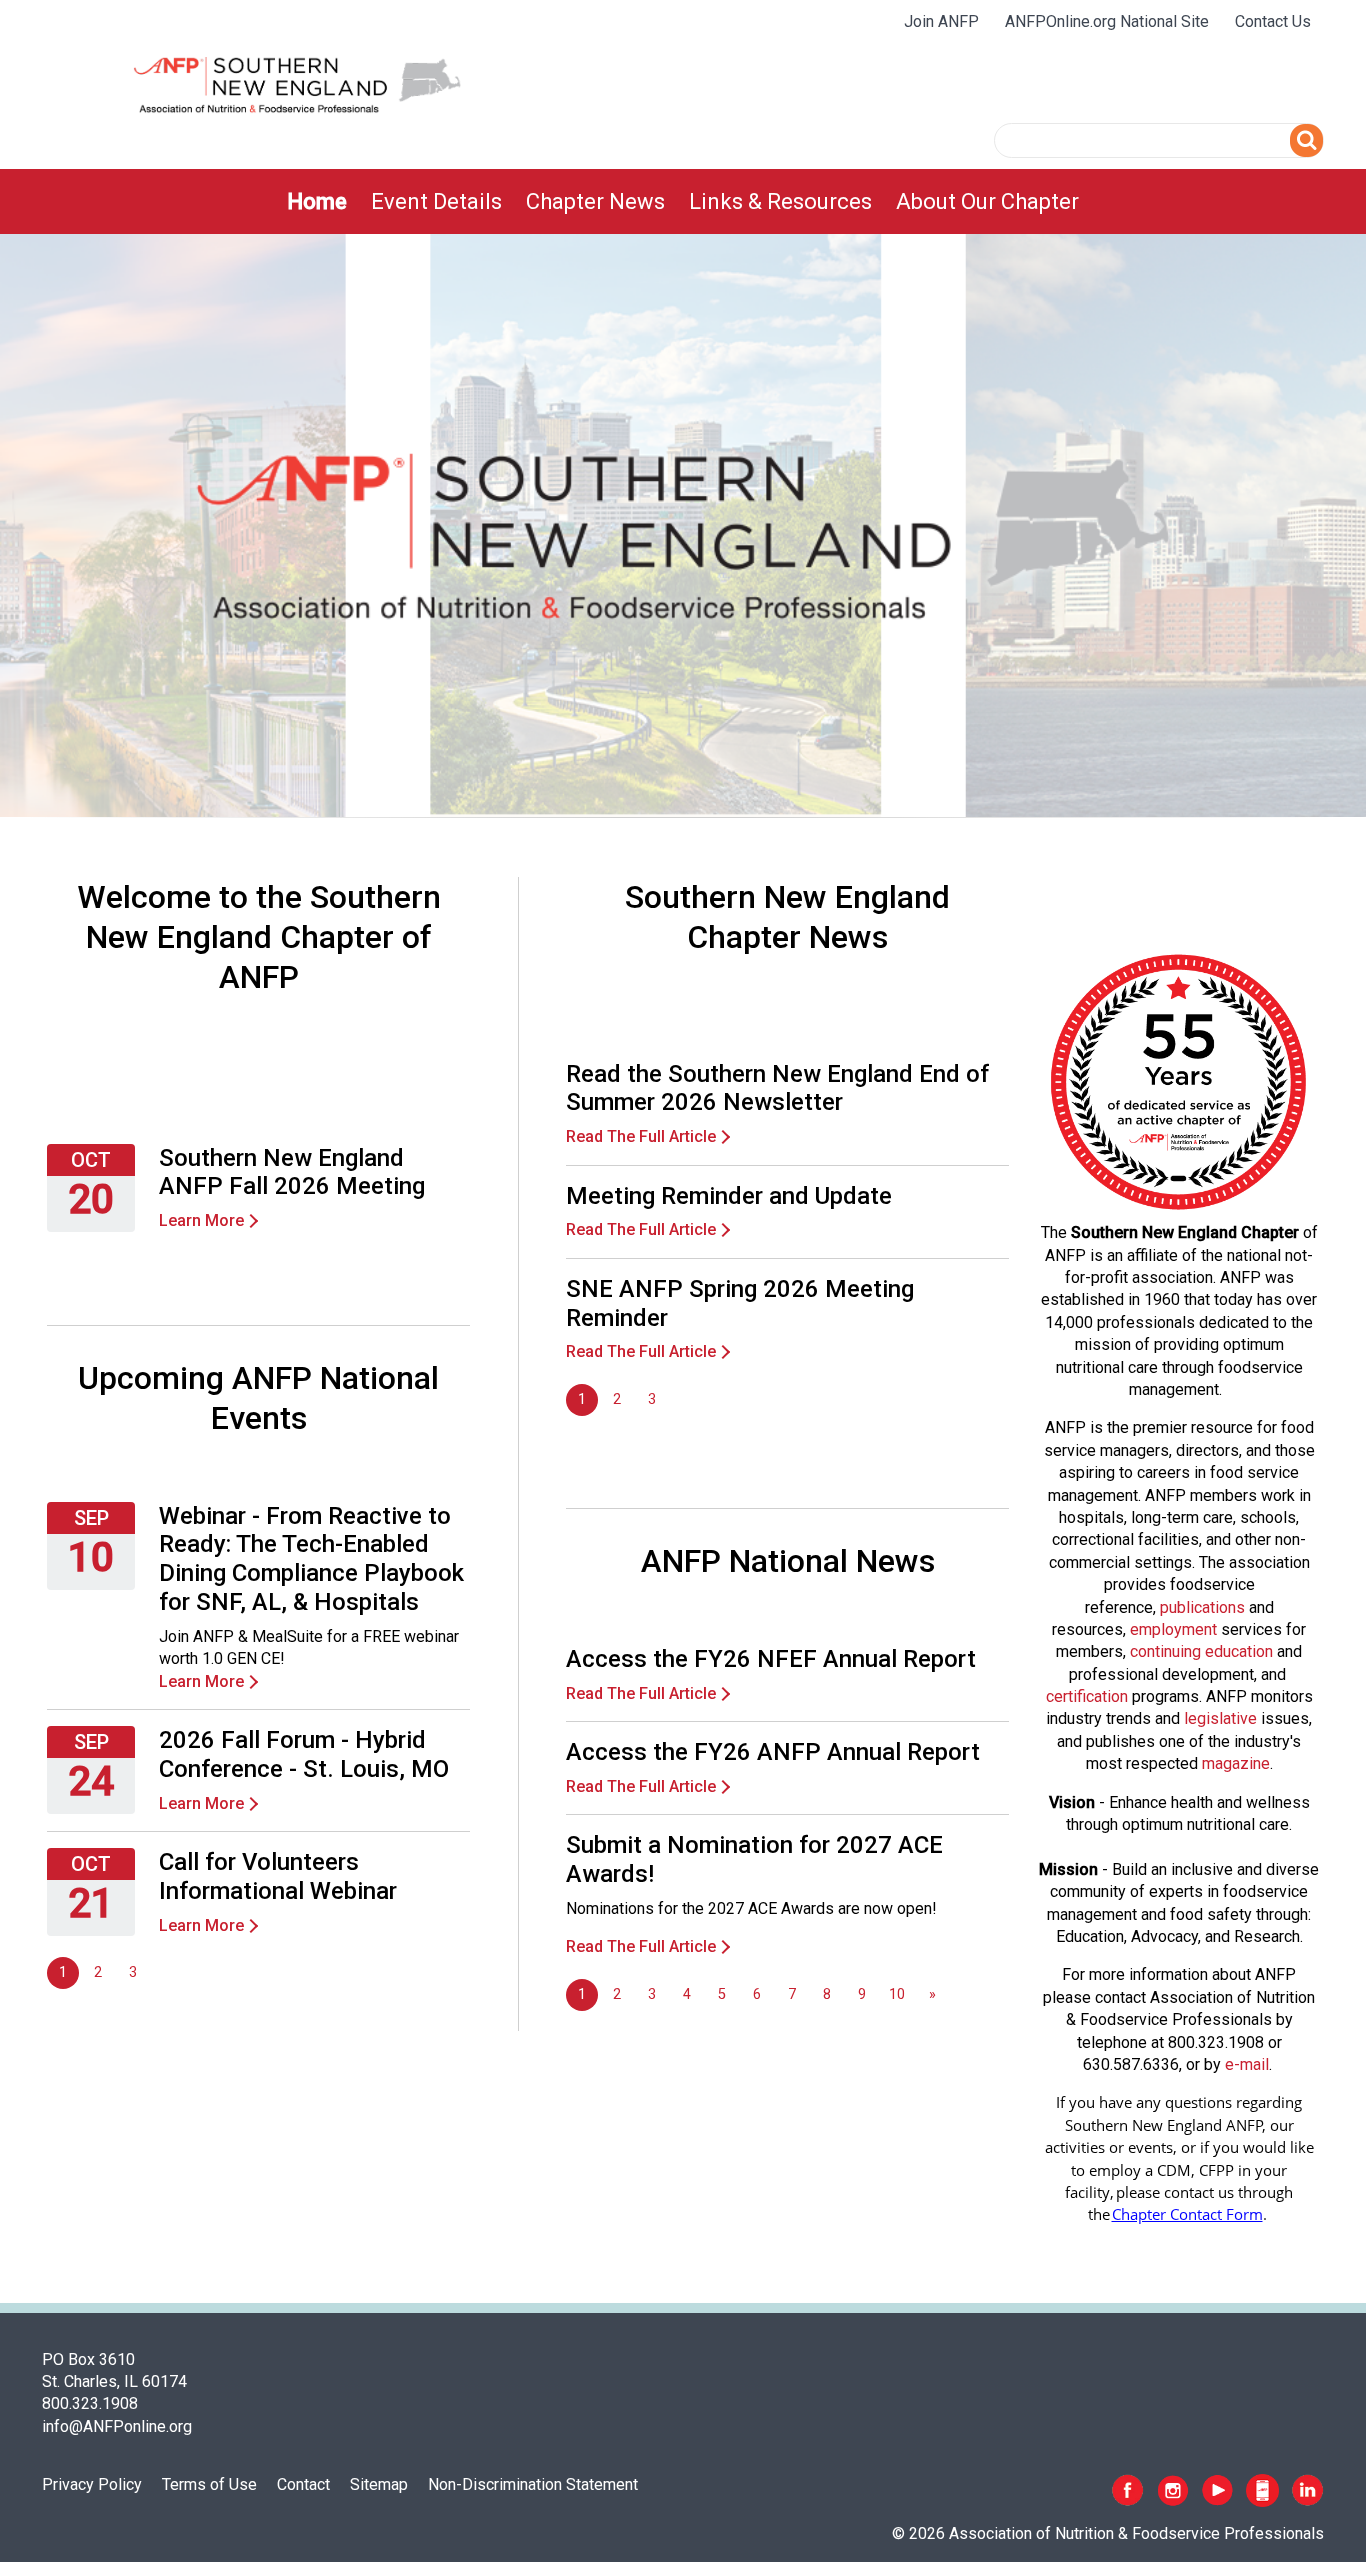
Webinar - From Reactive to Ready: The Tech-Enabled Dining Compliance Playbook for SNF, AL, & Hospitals (311, 1559)
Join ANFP (941, 21)
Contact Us (1273, 21)
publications (1202, 1607)
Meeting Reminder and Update (729, 1196)
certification (1087, 1696)
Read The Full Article (641, 1136)
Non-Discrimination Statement (533, 2484)
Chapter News (595, 201)
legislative (1220, 1718)
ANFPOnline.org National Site (1107, 21)
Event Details (436, 201)
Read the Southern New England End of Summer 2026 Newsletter (777, 1088)
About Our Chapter (987, 201)
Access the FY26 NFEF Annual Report (771, 1659)
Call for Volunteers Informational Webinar (278, 1876)
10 (897, 1994)
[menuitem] (317, 201)
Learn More (201, 1220)
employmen (1171, 1629)
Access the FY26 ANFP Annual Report (773, 1752)
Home (317, 201)
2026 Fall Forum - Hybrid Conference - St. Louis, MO (304, 1754)
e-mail (1247, 2064)
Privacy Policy (92, 2484)
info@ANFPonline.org (117, 2426)
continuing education (1201, 1651)
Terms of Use (209, 2484)
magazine (1236, 1763)
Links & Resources (780, 201)
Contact (303, 2484)
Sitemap (379, 2484)
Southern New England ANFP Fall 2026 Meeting (292, 1172)
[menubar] (683, 201)
